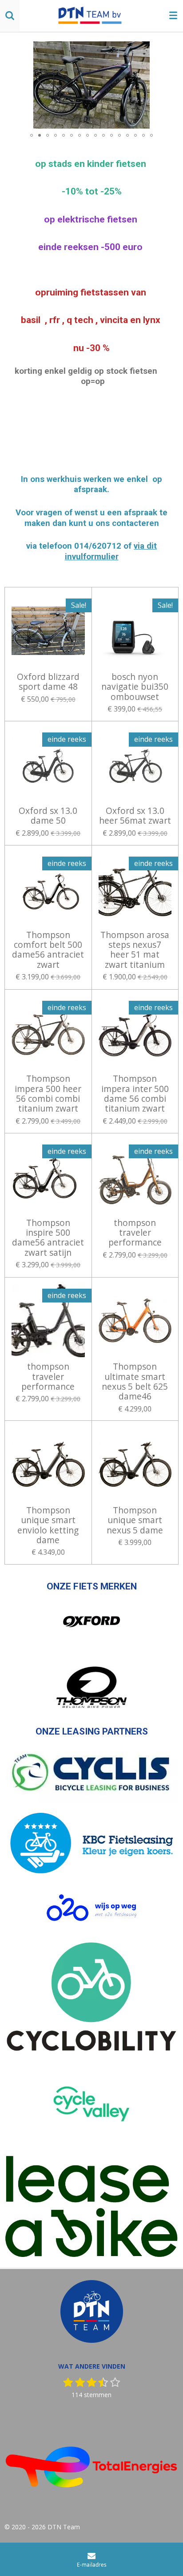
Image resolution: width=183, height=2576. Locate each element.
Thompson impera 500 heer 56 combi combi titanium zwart (48, 1094)
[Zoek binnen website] (10, 16)
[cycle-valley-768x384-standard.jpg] (91, 2104)
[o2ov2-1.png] (91, 1908)
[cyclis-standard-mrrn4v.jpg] (91, 1774)
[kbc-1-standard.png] (91, 1844)
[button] (171, 49)
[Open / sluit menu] (173, 16)
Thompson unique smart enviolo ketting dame (48, 1525)
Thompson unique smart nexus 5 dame (135, 1520)
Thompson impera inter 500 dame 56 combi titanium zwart (135, 1094)
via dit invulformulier (111, 551)
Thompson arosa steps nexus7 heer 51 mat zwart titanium (135, 950)
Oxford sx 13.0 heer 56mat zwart (135, 816)
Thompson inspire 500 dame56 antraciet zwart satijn (48, 1238)
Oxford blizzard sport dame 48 (48, 682)
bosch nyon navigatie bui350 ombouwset (135, 687)
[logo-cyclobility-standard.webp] (91, 1997)
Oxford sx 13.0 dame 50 (48, 816)
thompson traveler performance (135, 1233)
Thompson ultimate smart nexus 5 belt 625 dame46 (135, 1382)
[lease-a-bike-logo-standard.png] (91, 2207)
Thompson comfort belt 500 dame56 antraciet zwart (48, 950)
